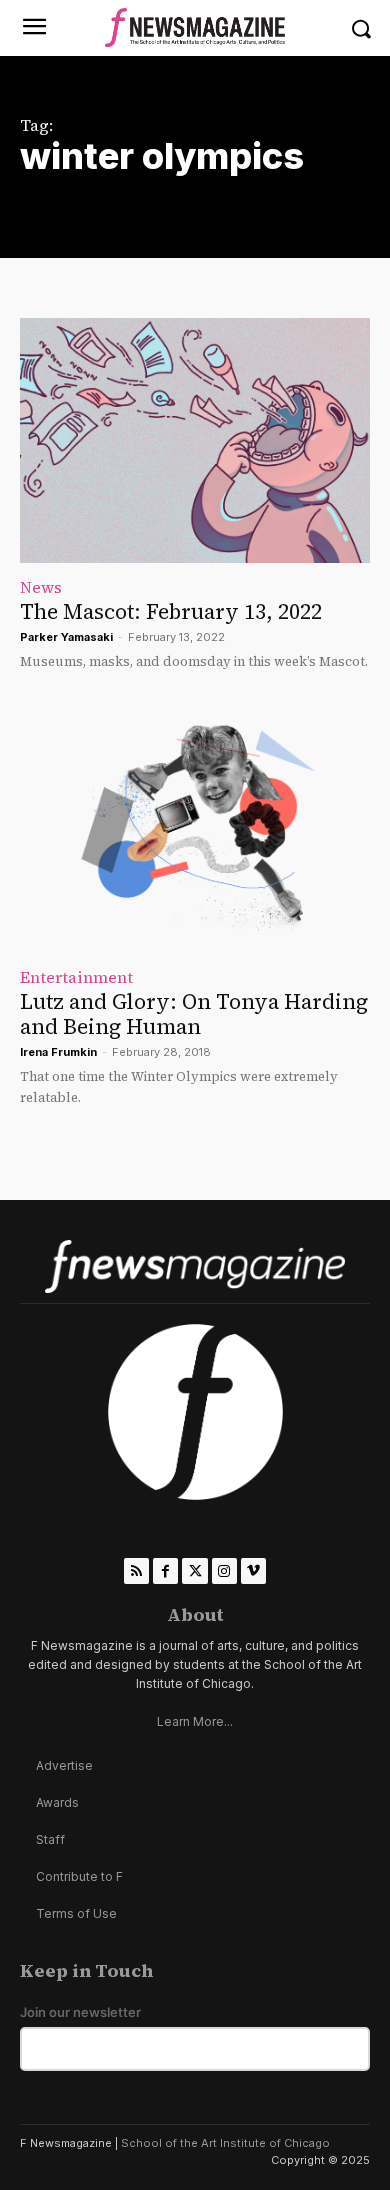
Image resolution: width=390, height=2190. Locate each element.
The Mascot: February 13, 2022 (171, 611)
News (41, 587)
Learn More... (195, 1721)
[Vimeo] (253, 1570)
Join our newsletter (80, 2012)
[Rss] (136, 1570)
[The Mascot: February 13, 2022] (195, 440)
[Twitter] (194, 1570)
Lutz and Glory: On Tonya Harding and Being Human (194, 1014)
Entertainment (76, 977)
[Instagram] (224, 1570)
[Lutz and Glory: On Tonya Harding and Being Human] (195, 830)
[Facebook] (165, 1570)
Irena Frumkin (58, 1052)
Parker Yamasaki (66, 637)
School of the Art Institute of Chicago (225, 2143)
